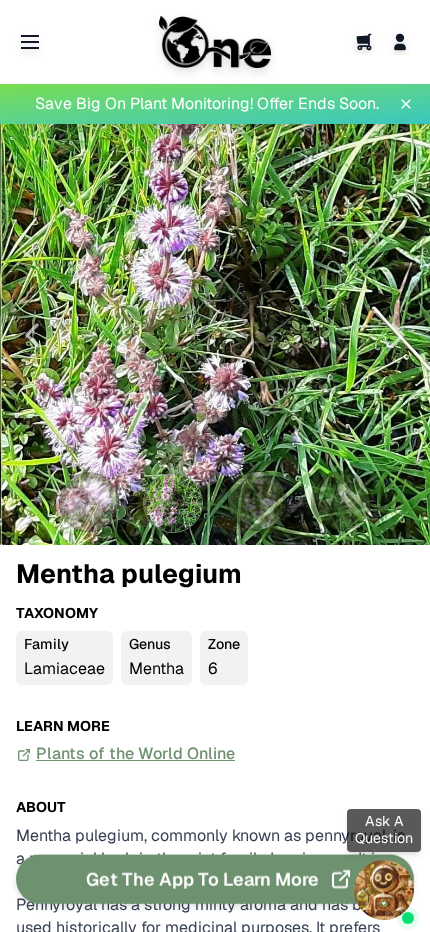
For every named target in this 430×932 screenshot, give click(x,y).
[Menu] (30, 42)
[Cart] (364, 42)
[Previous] (32, 335)
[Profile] (400, 42)
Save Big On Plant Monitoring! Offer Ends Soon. (207, 103)
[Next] (398, 335)
